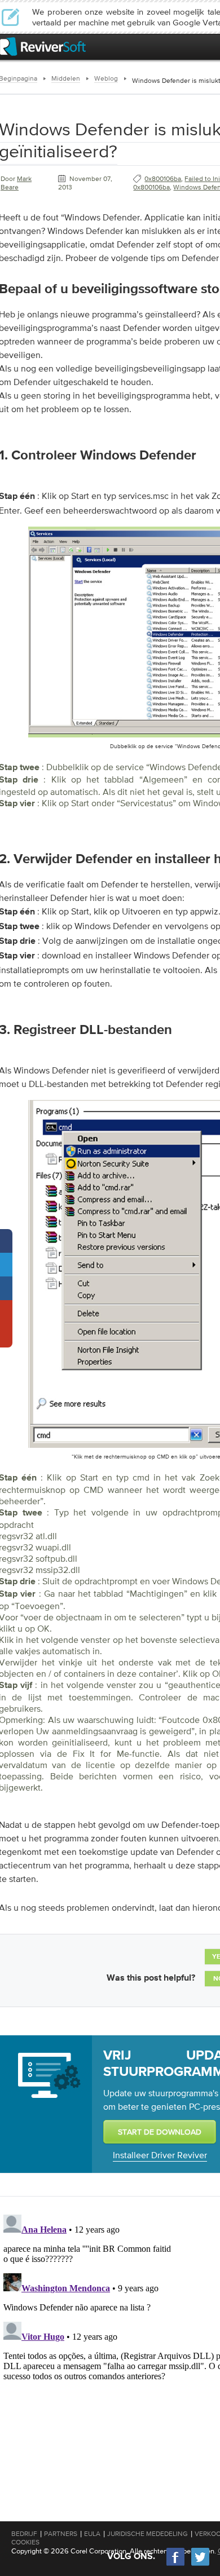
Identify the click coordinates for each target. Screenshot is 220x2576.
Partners (61, 2534)
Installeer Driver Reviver (160, 2155)
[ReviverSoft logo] (43, 47)
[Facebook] (176, 2564)
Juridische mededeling (148, 2534)
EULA (92, 2534)
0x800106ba (163, 179)
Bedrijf (24, 2534)
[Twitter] (200, 2564)
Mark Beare (16, 183)
